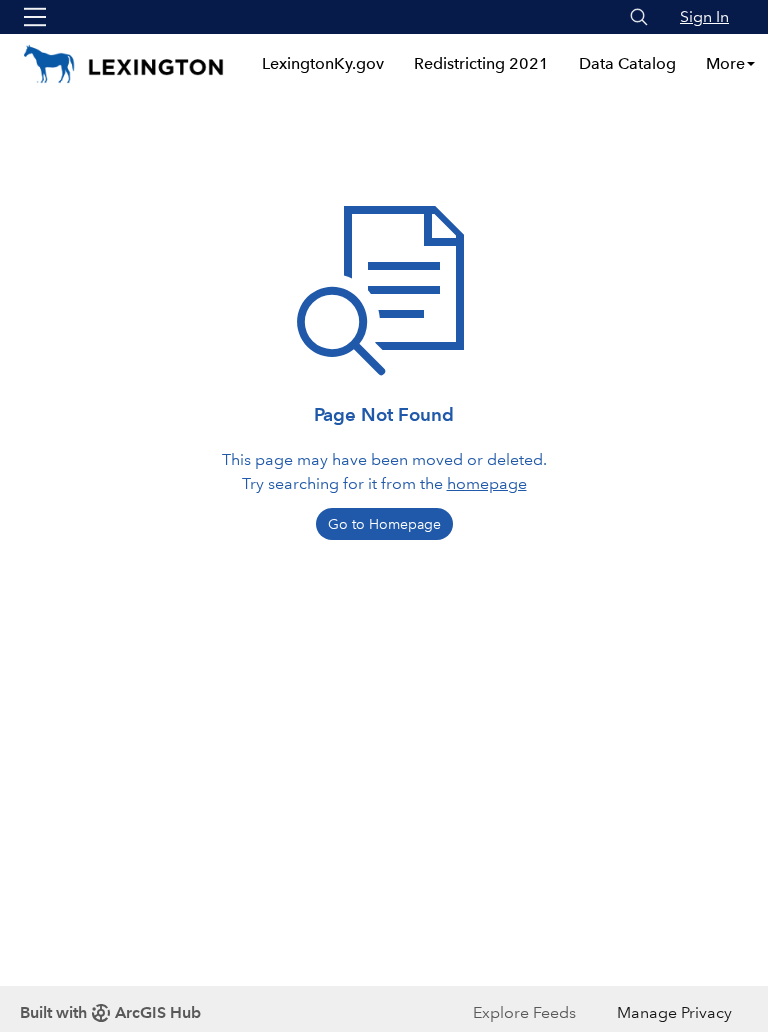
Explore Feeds (524, 1012)
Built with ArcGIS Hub (110, 1012)
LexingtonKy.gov (323, 63)
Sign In (704, 16)
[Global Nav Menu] (35, 17)
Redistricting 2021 (481, 63)
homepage (487, 483)
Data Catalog (627, 63)
